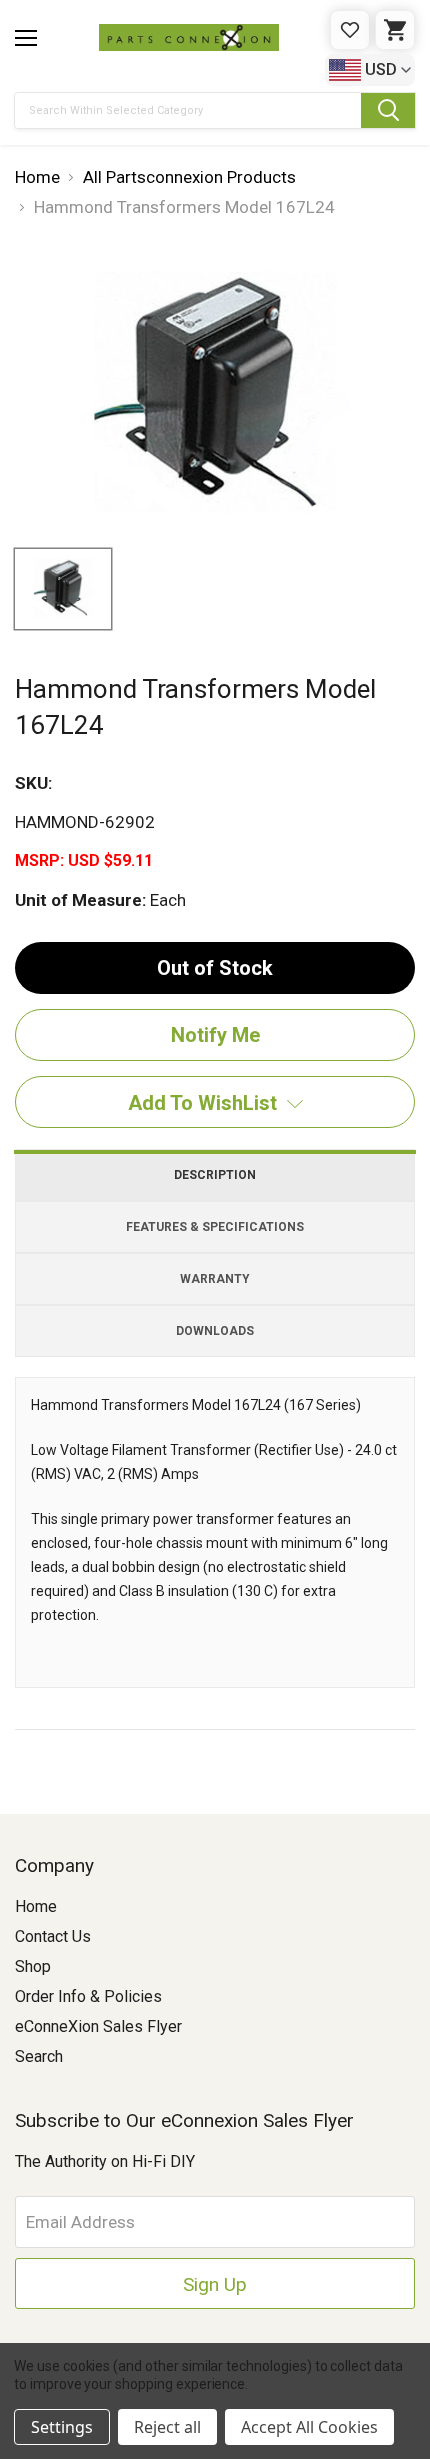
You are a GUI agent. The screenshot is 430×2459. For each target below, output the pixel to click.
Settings (62, 2427)
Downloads (215, 1331)
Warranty (215, 1279)
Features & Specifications (215, 1227)
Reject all (167, 2427)
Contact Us (53, 1936)
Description (215, 1175)
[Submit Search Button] (388, 110)
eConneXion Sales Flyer (98, 2026)
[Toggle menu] (26, 38)
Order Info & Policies (88, 1996)
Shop (33, 1966)
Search (39, 2056)
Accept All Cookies (309, 2427)
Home (36, 1906)
